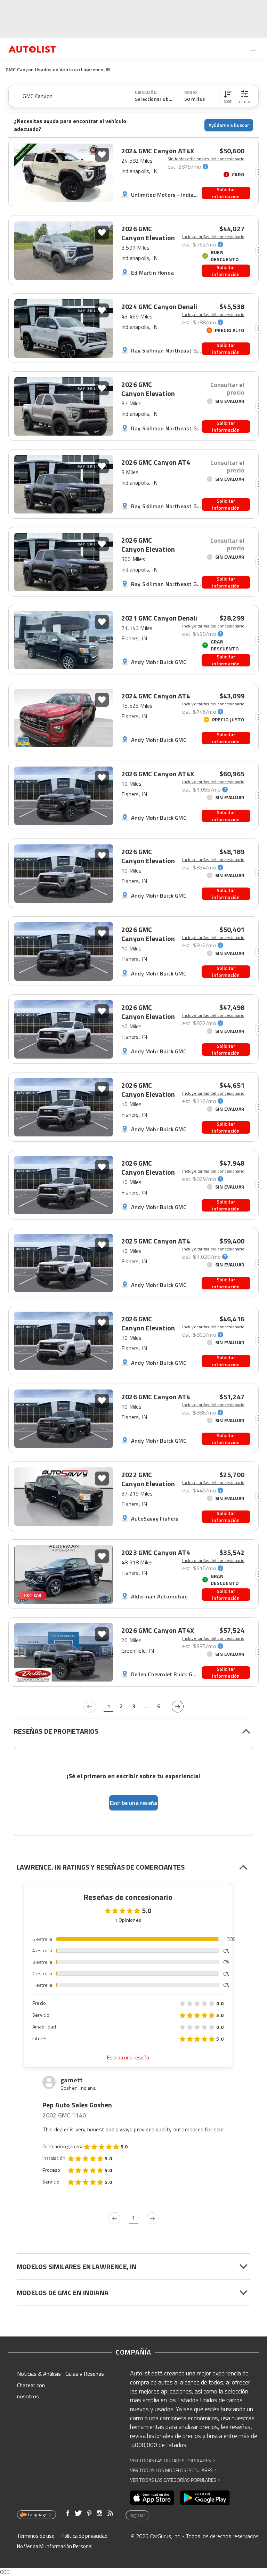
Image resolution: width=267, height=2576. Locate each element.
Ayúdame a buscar (229, 125)
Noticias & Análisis (39, 2374)
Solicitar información (226, 193)
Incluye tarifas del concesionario (213, 237)
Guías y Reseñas (85, 2374)
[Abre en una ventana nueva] (152, 2498)
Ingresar (137, 2515)
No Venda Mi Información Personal (55, 2546)
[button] (228, 96)
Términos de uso (36, 2536)
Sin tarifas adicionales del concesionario (206, 159)
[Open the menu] (253, 50)
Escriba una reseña (128, 2057)
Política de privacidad (84, 2536)
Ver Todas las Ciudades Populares (172, 2460)
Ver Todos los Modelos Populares (173, 2470)
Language (38, 2514)
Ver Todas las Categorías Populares (175, 2480)
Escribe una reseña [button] (134, 1803)
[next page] (178, 1707)
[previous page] (89, 1707)
